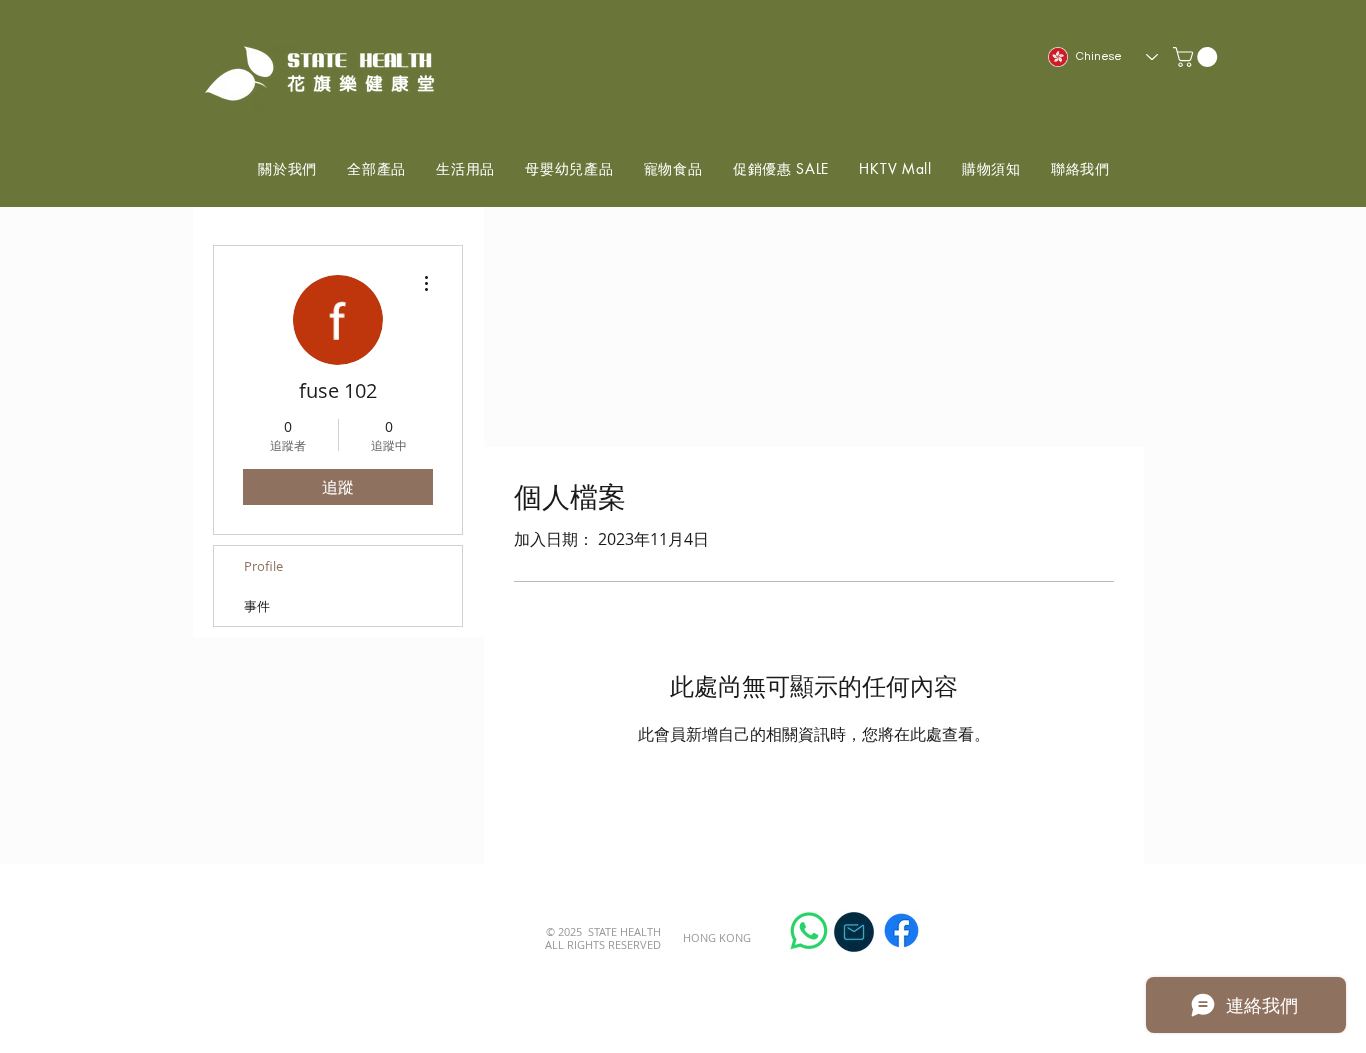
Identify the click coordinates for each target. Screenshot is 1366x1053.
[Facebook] (901, 930)
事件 (257, 606)
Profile (263, 566)
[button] (1197, 57)
